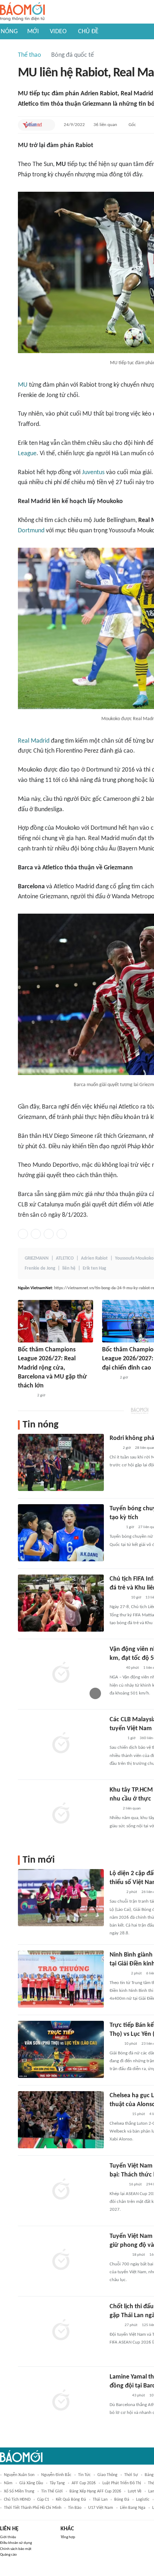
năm (8, 2483)
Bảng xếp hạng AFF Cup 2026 (95, 2491)
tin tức (84, 2475)
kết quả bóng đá (71, 2500)
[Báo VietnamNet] (32, 125)
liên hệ (69, 1268)
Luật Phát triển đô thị (122, 2483)
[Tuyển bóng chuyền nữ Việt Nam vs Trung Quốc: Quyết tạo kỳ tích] (61, 1533)
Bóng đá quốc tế (73, 55)
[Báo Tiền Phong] (109, 1378)
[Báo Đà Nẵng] (119, 2114)
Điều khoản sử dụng (16, 2543)
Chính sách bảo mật (16, 2549)
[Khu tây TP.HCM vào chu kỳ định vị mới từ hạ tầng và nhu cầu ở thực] (61, 1814)
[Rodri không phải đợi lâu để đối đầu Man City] (61, 1462)
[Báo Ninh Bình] (118, 1974)
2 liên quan (132, 1809)
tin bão (75, 2508)
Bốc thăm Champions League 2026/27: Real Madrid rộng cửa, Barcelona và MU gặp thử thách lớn (52, 1368)
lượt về (135, 2491)
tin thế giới (52, 2491)
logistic (143, 2500)
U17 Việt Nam (101, 2508)
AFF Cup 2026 (84, 2483)
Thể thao (30, 55)
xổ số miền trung (19, 2491)
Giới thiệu (8, 2537)
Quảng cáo (8, 2555)
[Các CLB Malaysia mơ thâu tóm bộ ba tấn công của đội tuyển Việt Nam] (61, 1744)
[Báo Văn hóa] (116, 1892)
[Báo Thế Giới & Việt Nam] (115, 2325)
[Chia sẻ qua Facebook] (23, 1234)
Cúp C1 (43, 2500)
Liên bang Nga (133, 2508)
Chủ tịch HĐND (17, 2500)
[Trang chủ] (22, 12)
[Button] (48, 125)
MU (23, 385)
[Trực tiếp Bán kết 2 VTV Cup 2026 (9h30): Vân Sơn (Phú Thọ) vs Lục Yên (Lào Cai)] (61, 2049)
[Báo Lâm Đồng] (25, 1396)
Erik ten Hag (94, 1268)
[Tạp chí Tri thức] (114, 1448)
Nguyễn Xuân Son (19, 2475)
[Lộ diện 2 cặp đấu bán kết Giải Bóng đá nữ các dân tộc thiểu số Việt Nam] (61, 1898)
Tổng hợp (68, 2537)
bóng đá (122, 2500)
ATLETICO (65, 1258)
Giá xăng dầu (31, 2483)
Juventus (93, 473)
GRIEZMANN (37, 1258)
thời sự (131, 2475)
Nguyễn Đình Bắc (56, 2475)
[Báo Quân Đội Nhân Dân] (118, 1598)
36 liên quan (105, 125)
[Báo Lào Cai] (115, 2044)
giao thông (107, 2475)
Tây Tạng (57, 2483)
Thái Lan (100, 2500)
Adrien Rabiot (94, 1258)
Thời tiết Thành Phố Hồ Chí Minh (33, 2508)
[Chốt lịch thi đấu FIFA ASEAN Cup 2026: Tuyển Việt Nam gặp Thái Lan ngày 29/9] (61, 2331)
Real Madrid (34, 741)
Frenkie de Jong (40, 1268)
